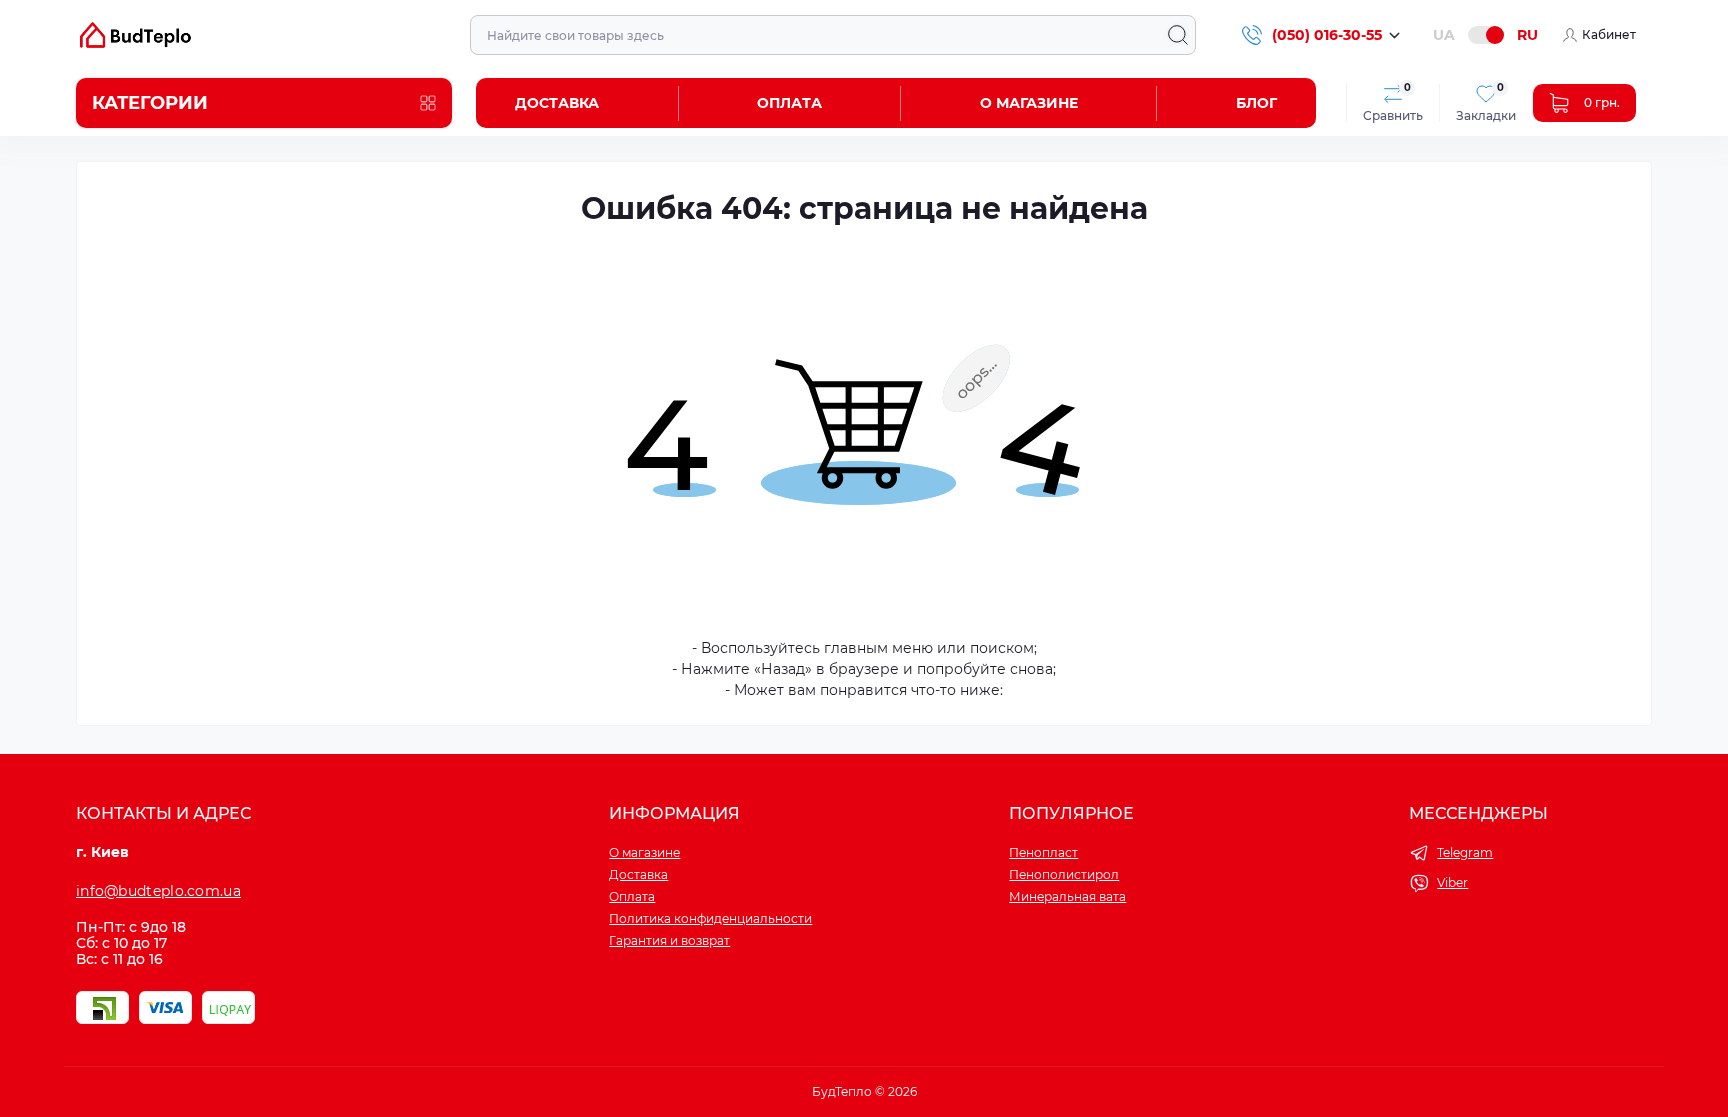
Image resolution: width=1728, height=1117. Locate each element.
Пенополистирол (1064, 874)
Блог (1256, 103)
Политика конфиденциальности (710, 918)
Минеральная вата (1067, 896)
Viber (1452, 882)
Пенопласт (1043, 852)
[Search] (1178, 35)
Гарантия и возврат (669, 940)
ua (1444, 35)
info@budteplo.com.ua (158, 891)
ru (1527, 35)
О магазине (1029, 103)
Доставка (557, 103)
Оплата (789, 103)
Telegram (1465, 852)
